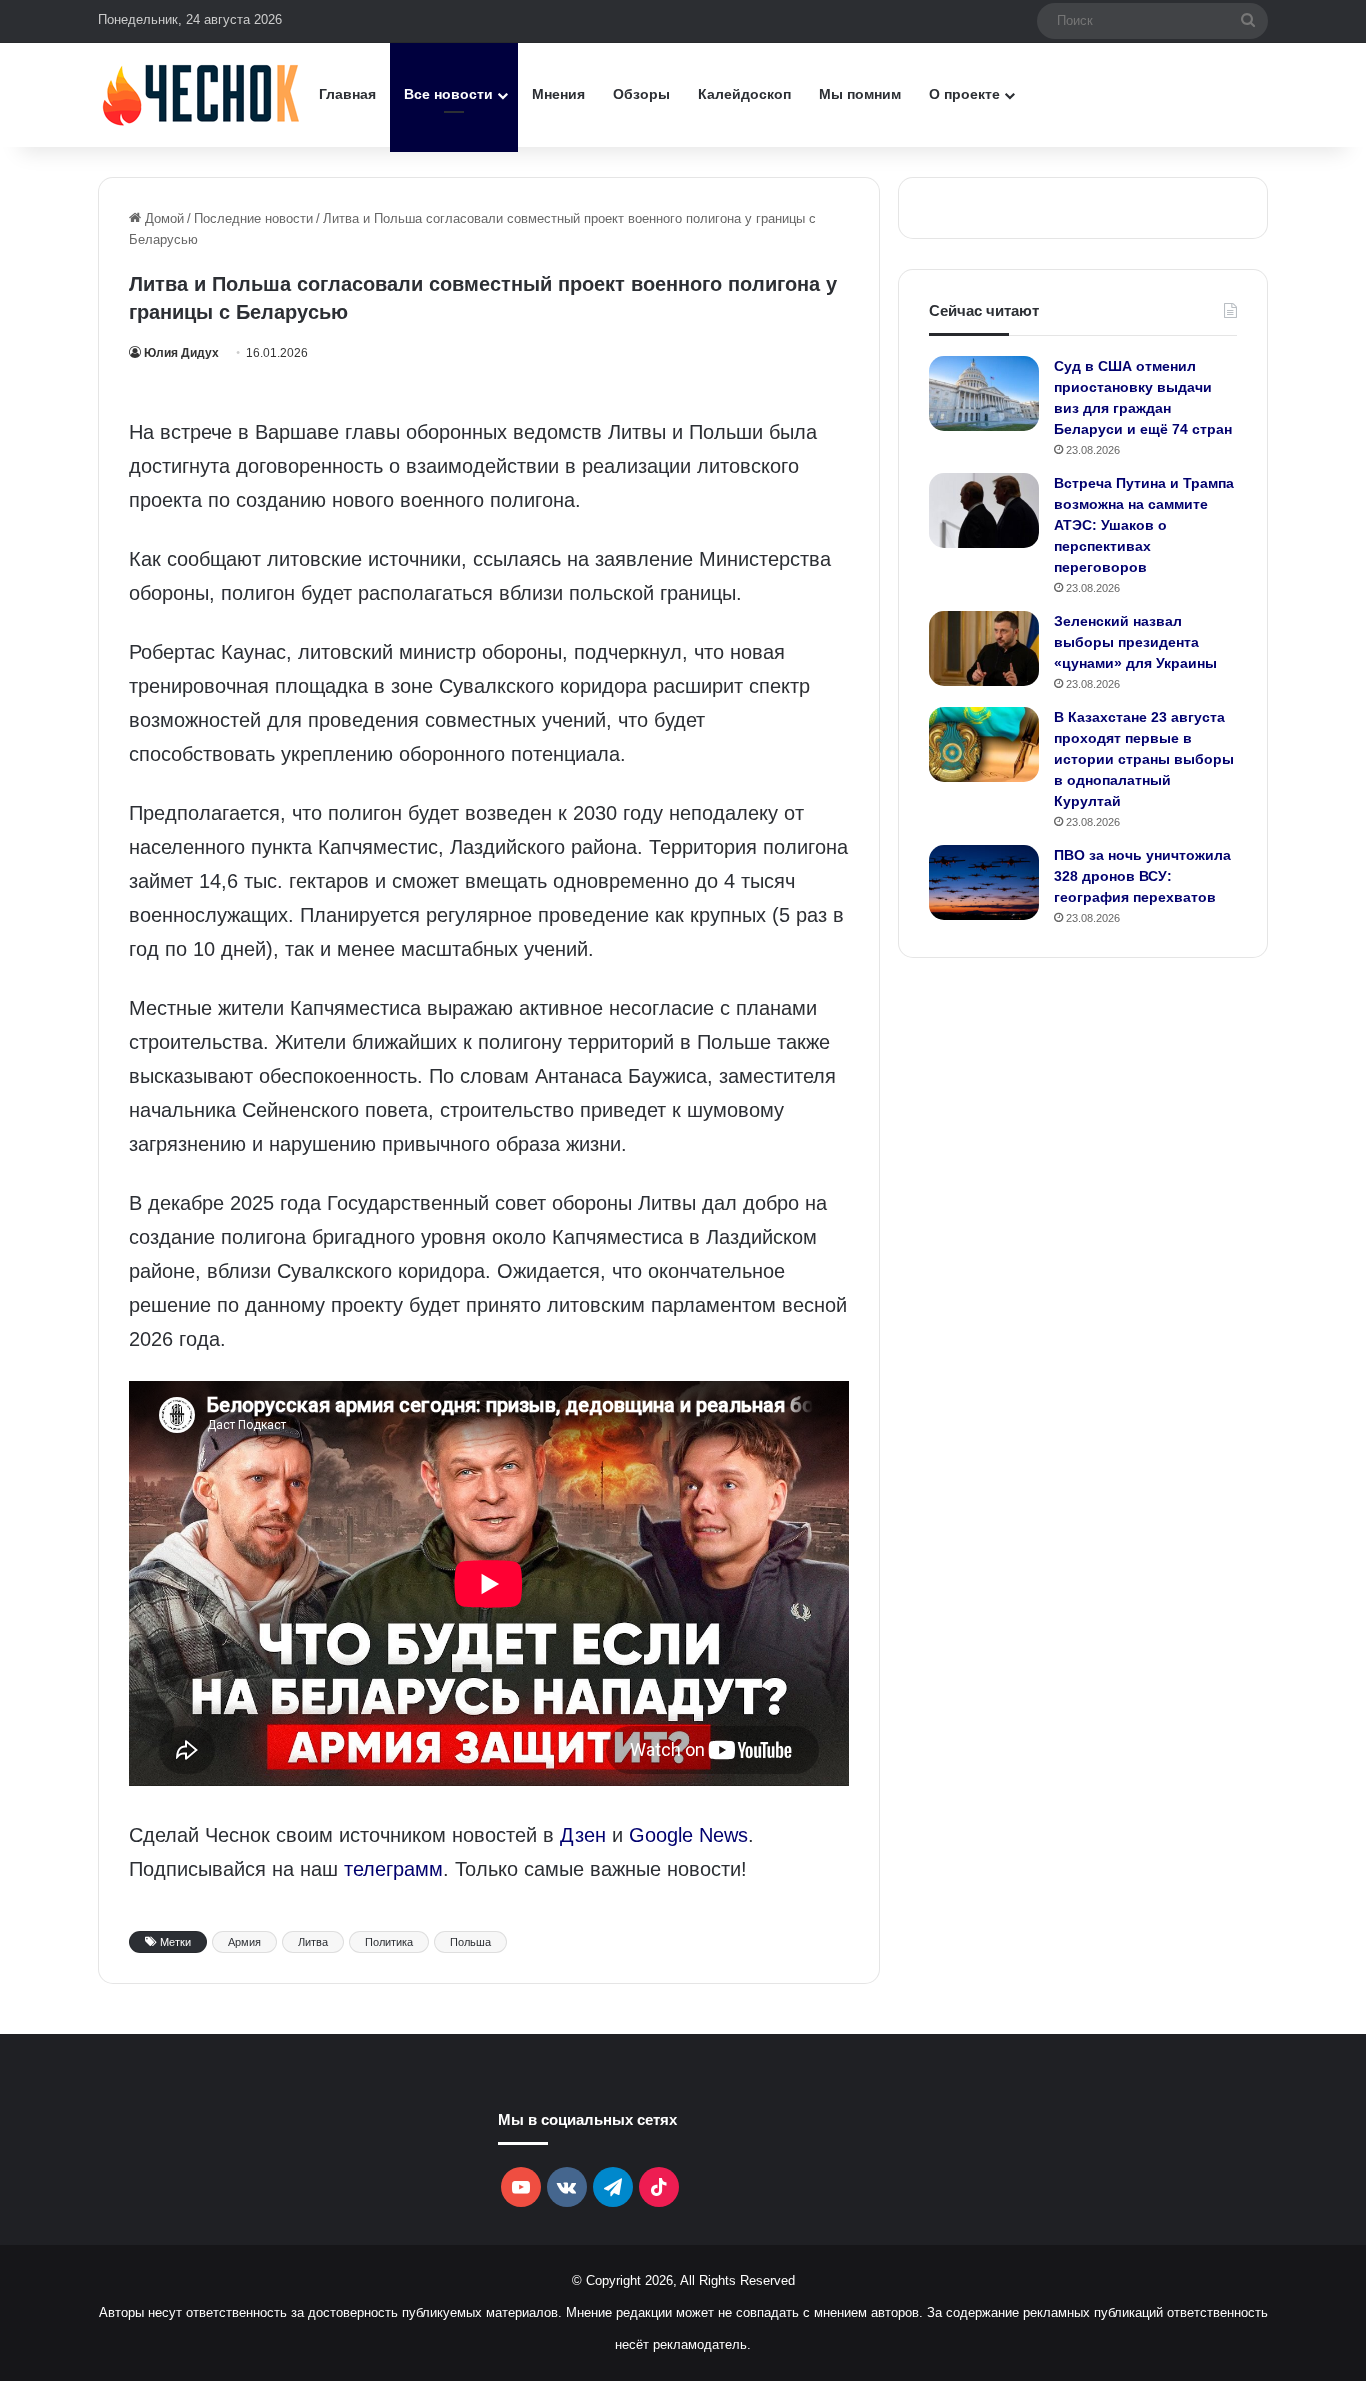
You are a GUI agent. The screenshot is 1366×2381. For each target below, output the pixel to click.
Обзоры (641, 94)
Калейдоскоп (744, 94)
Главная (347, 94)
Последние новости (253, 218)
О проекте (964, 94)
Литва (313, 1942)
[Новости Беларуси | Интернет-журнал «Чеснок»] (201, 94)
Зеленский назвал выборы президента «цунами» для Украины (1135, 642)
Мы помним (860, 94)
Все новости (448, 94)
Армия (244, 1942)
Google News (688, 1835)
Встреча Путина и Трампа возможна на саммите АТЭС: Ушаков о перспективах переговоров (1144, 525)
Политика (389, 1942)
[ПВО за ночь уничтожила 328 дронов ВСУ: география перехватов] (984, 882)
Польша (470, 1942)
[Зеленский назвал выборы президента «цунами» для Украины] (984, 648)
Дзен (583, 1835)
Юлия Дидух (181, 353)
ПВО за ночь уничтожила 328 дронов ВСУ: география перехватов (1142, 876)
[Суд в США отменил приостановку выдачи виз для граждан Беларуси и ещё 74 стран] (984, 393)
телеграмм (393, 1869)
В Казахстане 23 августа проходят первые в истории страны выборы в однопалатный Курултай (1144, 759)
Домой (162, 218)
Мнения (558, 94)
